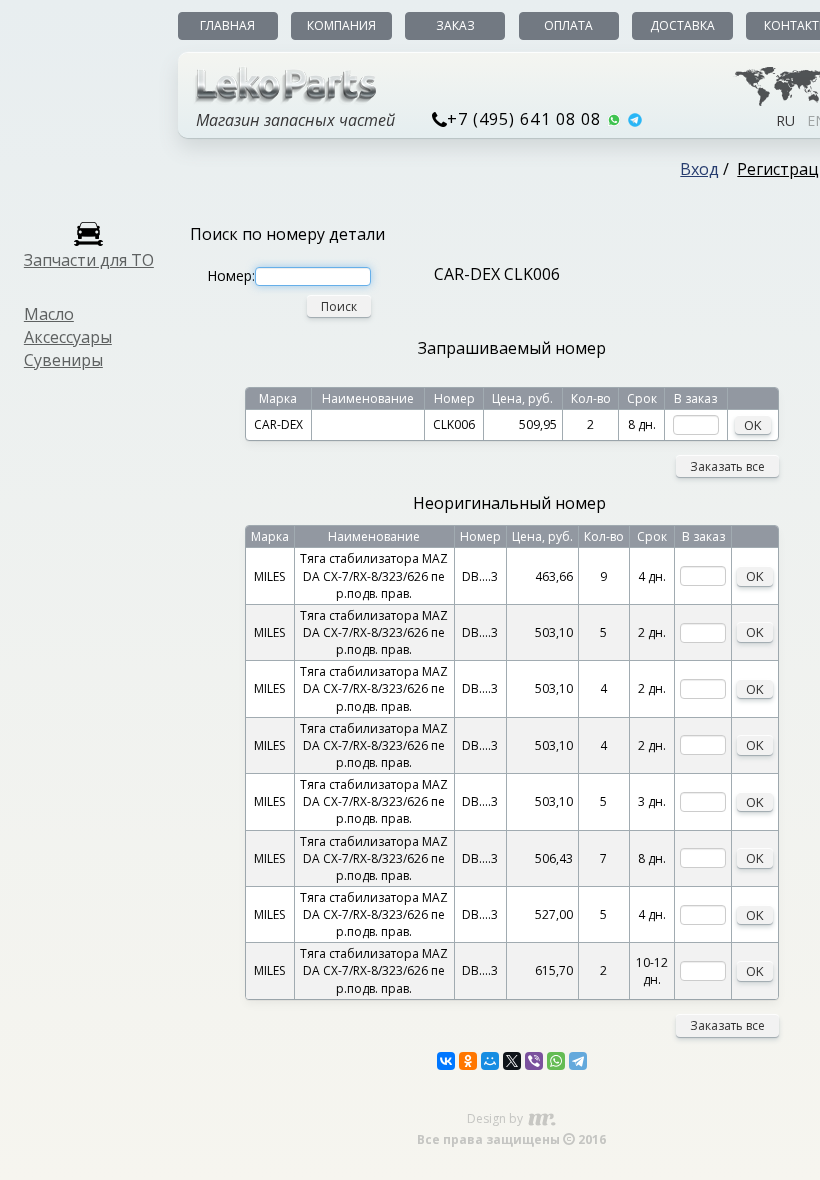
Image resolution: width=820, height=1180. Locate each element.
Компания (341, 25)
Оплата (568, 25)
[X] (512, 1061)
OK (753, 425)
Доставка (682, 25)
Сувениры (63, 360)
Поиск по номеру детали (287, 234)
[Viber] (534, 1061)
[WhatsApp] (556, 1061)
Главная (227, 25)
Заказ (455, 25)
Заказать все (727, 466)
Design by (496, 1118)
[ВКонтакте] (446, 1061)
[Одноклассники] (468, 1061)
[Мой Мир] (490, 1061)
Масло (49, 314)
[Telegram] (578, 1061)
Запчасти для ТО (89, 260)
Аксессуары (68, 337)
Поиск (339, 306)
